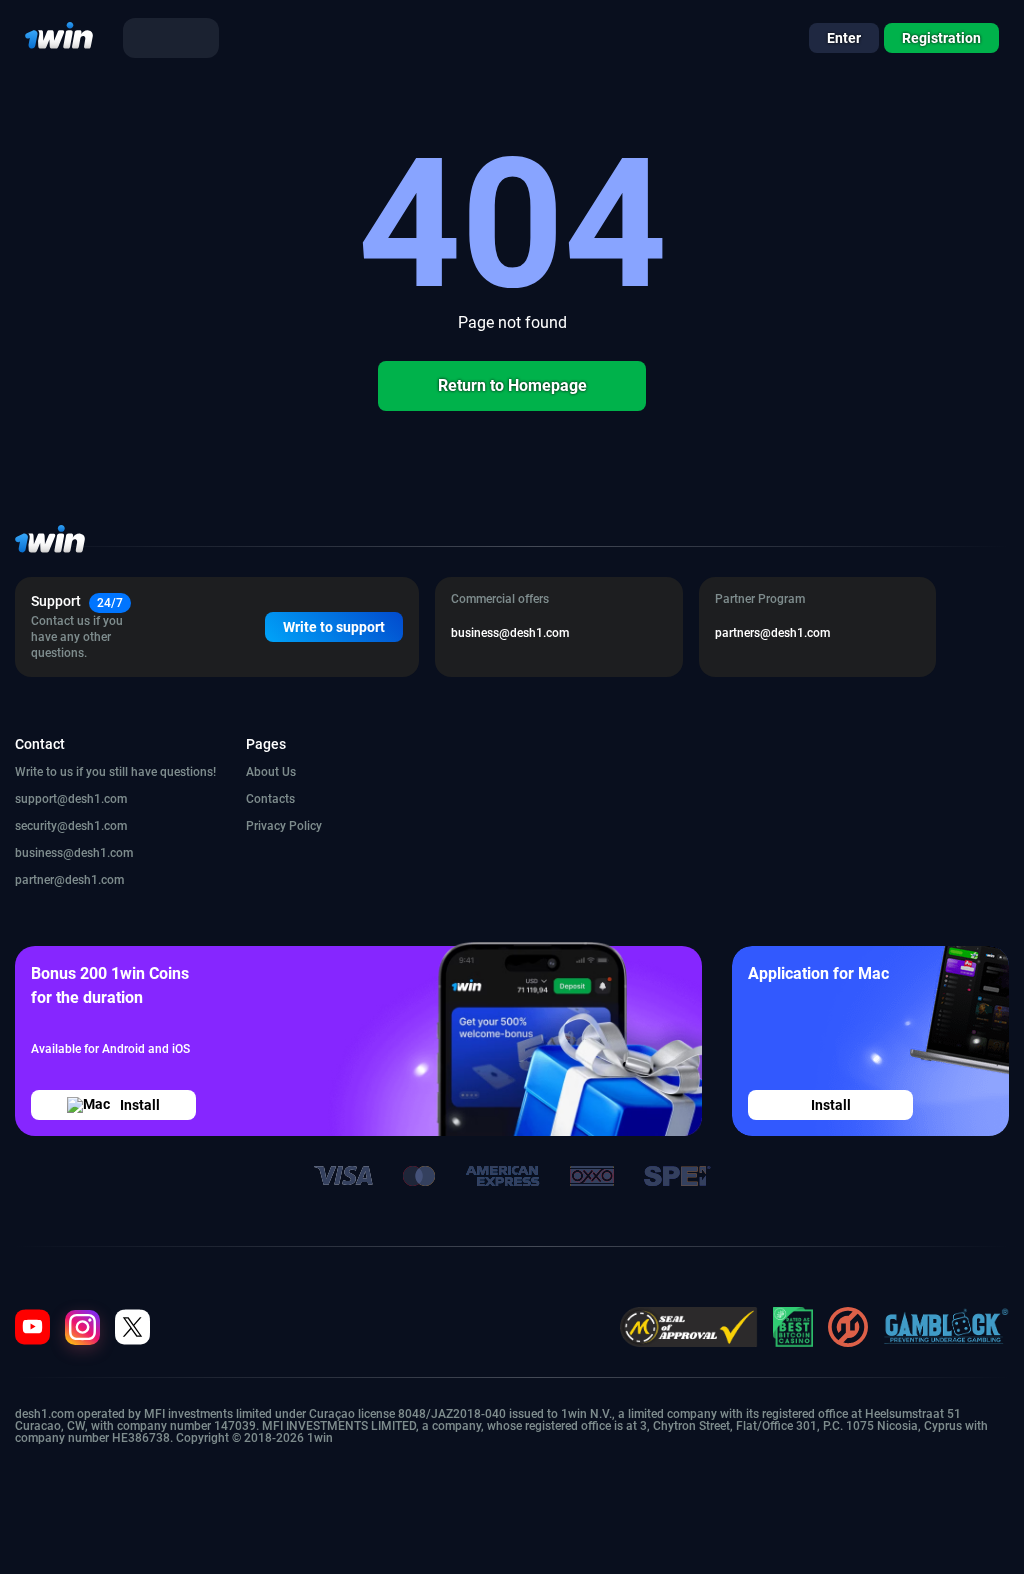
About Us (271, 772)
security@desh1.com (71, 826)
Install (140, 1105)
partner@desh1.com (69, 880)
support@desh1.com (71, 799)
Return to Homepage (512, 385)
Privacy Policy (284, 826)
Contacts (270, 799)
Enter (844, 38)
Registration (941, 38)
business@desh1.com (74, 853)
